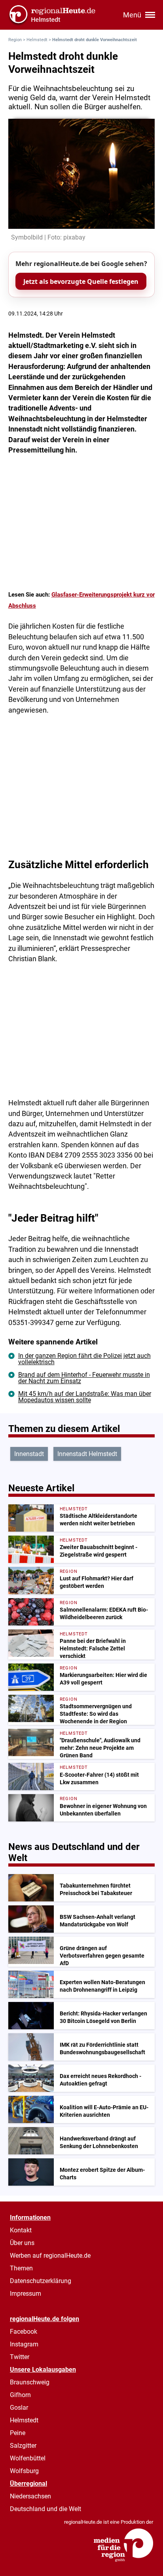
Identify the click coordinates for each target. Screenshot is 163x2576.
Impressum (26, 2294)
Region (15, 40)
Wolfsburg (24, 2471)
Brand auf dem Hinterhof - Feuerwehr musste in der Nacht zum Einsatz (84, 1378)
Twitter (20, 2357)
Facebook (24, 2332)
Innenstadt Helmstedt (87, 1454)
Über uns (22, 2243)
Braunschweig (30, 2382)
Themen (21, 2268)
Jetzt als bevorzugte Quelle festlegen (81, 281)
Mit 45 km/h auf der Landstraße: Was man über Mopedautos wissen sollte (85, 1397)
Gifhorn (20, 2395)
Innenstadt (29, 1454)
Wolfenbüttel (28, 2458)
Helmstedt (37, 40)
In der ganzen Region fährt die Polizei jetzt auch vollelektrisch (84, 1359)
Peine (18, 2433)
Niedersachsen (30, 2496)
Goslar (19, 2408)
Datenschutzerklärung (41, 2281)
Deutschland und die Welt (45, 2509)
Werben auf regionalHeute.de (50, 2256)
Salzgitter (23, 2446)
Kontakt (21, 2230)
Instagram (24, 2344)
